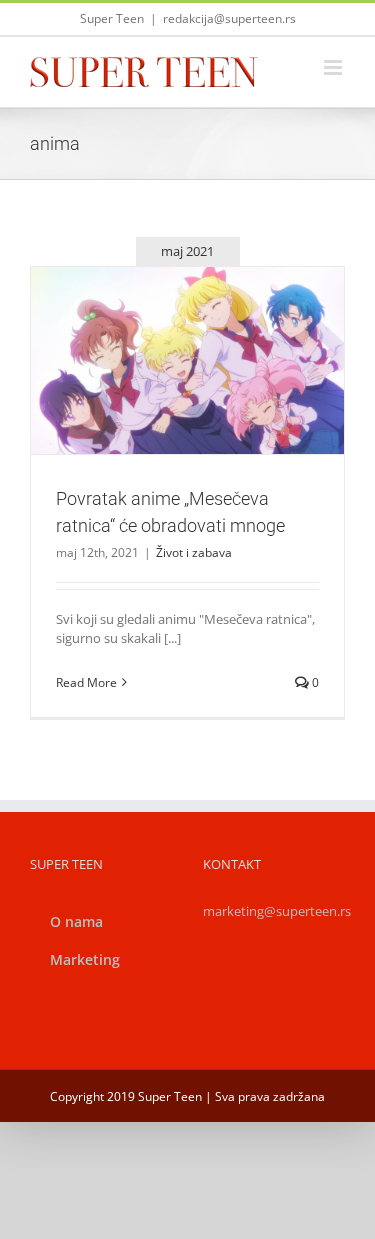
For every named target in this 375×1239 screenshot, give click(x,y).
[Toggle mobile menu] (334, 67)
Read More (86, 682)
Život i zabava (188, 404)
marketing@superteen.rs (277, 911)
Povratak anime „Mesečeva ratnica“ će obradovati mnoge (164, 325)
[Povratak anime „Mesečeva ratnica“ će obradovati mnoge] (187, 360)
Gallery (211, 325)
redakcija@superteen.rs (229, 18)
